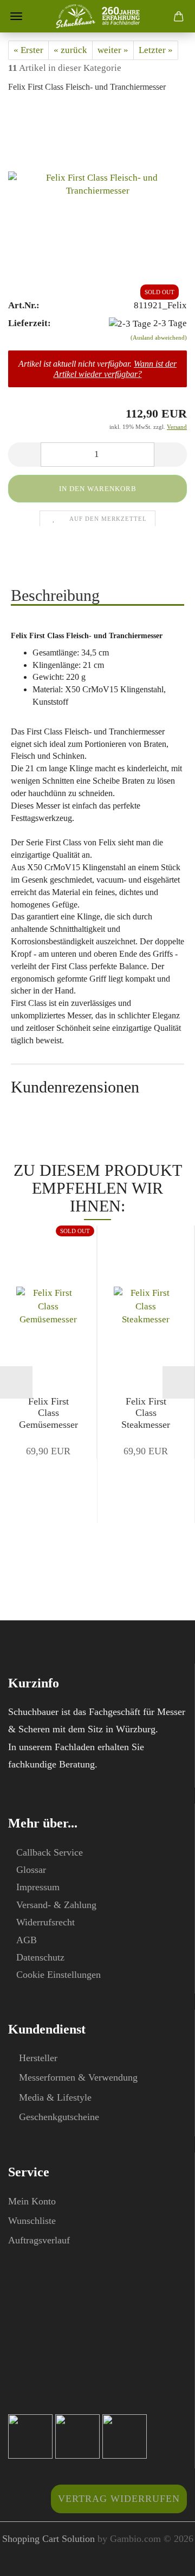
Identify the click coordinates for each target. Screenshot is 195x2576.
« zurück (70, 50)
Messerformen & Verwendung (78, 2077)
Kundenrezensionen (75, 1087)
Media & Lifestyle (55, 2097)
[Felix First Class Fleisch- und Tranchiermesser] (97, 185)
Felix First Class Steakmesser (146, 1413)
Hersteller (38, 2058)
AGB (27, 1940)
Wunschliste (32, 2221)
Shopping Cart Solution (48, 2539)
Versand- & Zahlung (56, 1905)
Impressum (38, 1887)
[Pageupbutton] (165, 2560)
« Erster (28, 50)
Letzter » (156, 50)
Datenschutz (40, 1957)
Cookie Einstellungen (58, 1975)
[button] (24, 455)
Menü (16, 16)
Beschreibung (55, 595)
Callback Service (50, 1852)
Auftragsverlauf (39, 2240)
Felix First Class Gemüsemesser (48, 1413)
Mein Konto (32, 2201)
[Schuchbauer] (98, 16)
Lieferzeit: (30, 323)
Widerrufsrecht (45, 1922)
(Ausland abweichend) (159, 337)
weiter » (113, 50)
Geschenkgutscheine (59, 2117)
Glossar (31, 1870)
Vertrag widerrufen (119, 2499)
